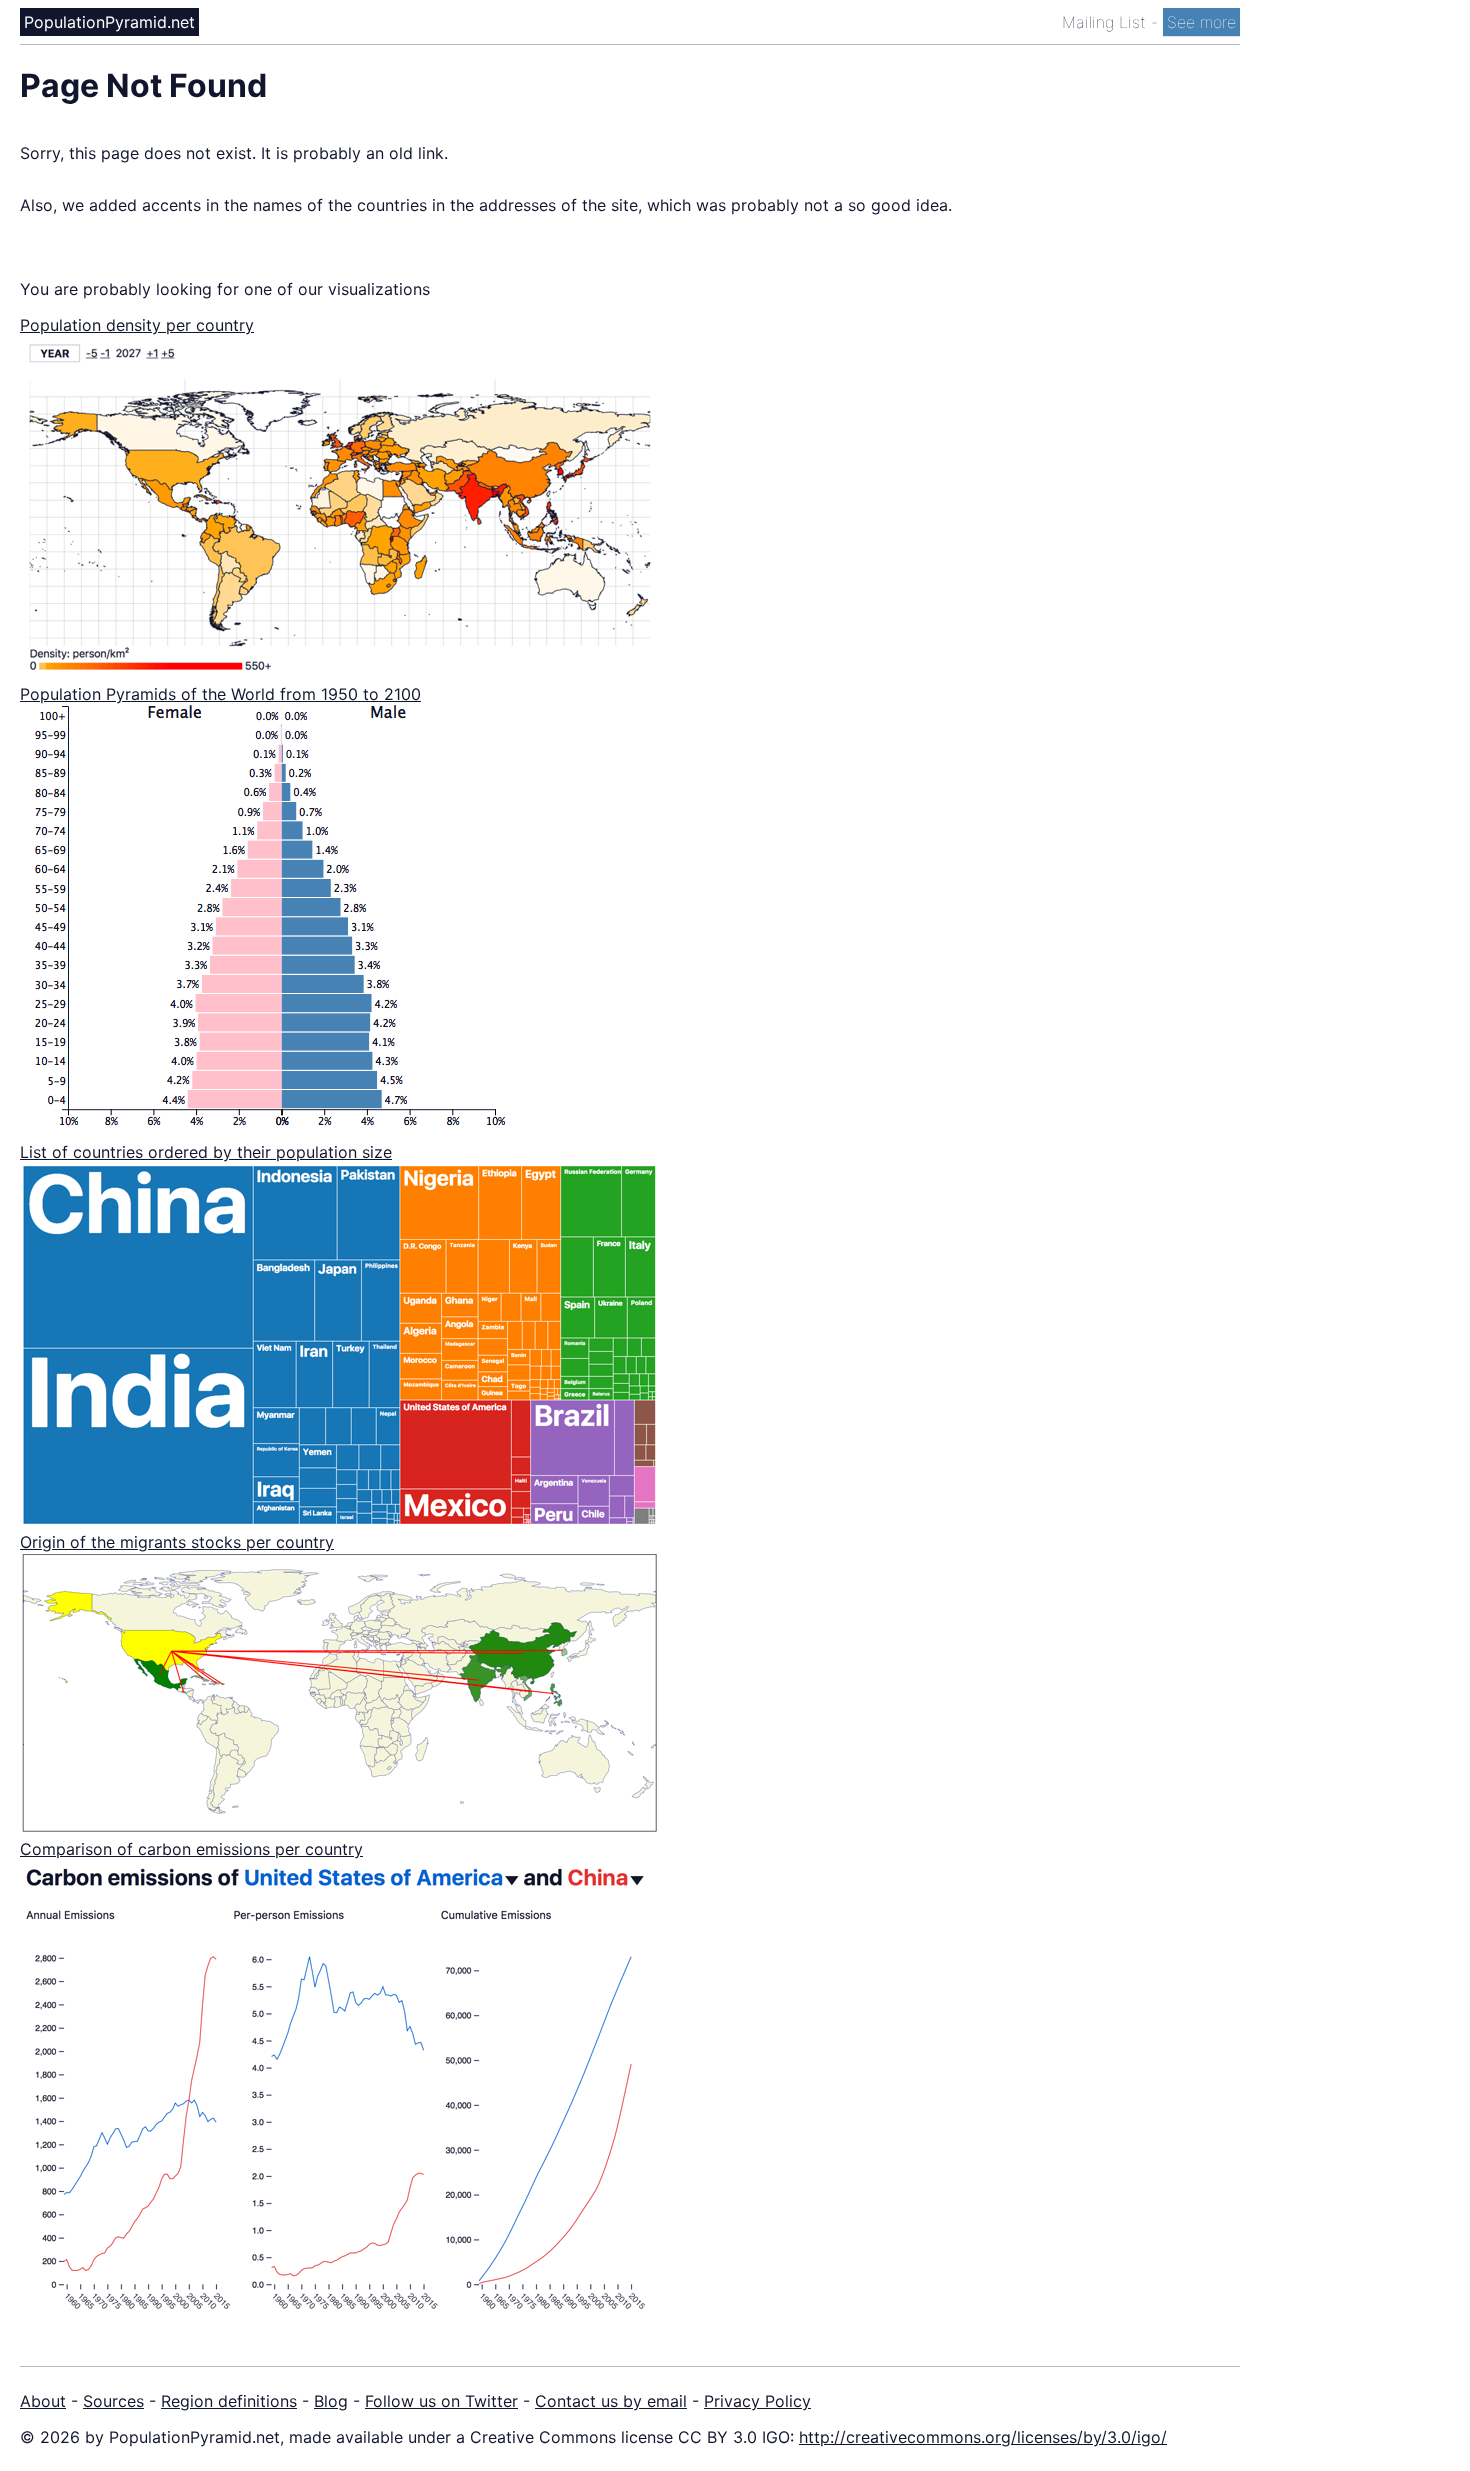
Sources (113, 2401)
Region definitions (229, 2401)
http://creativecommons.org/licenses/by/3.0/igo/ (983, 2437)
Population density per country (137, 325)
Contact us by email (611, 2401)
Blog (331, 2401)
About (43, 2401)
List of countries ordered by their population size (206, 1152)
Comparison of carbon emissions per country (191, 1849)
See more (1201, 22)
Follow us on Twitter (441, 2401)
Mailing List (1106, 22)
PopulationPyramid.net (109, 22)
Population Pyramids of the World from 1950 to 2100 (220, 694)
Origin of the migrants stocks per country (177, 1542)
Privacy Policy (757, 2401)
